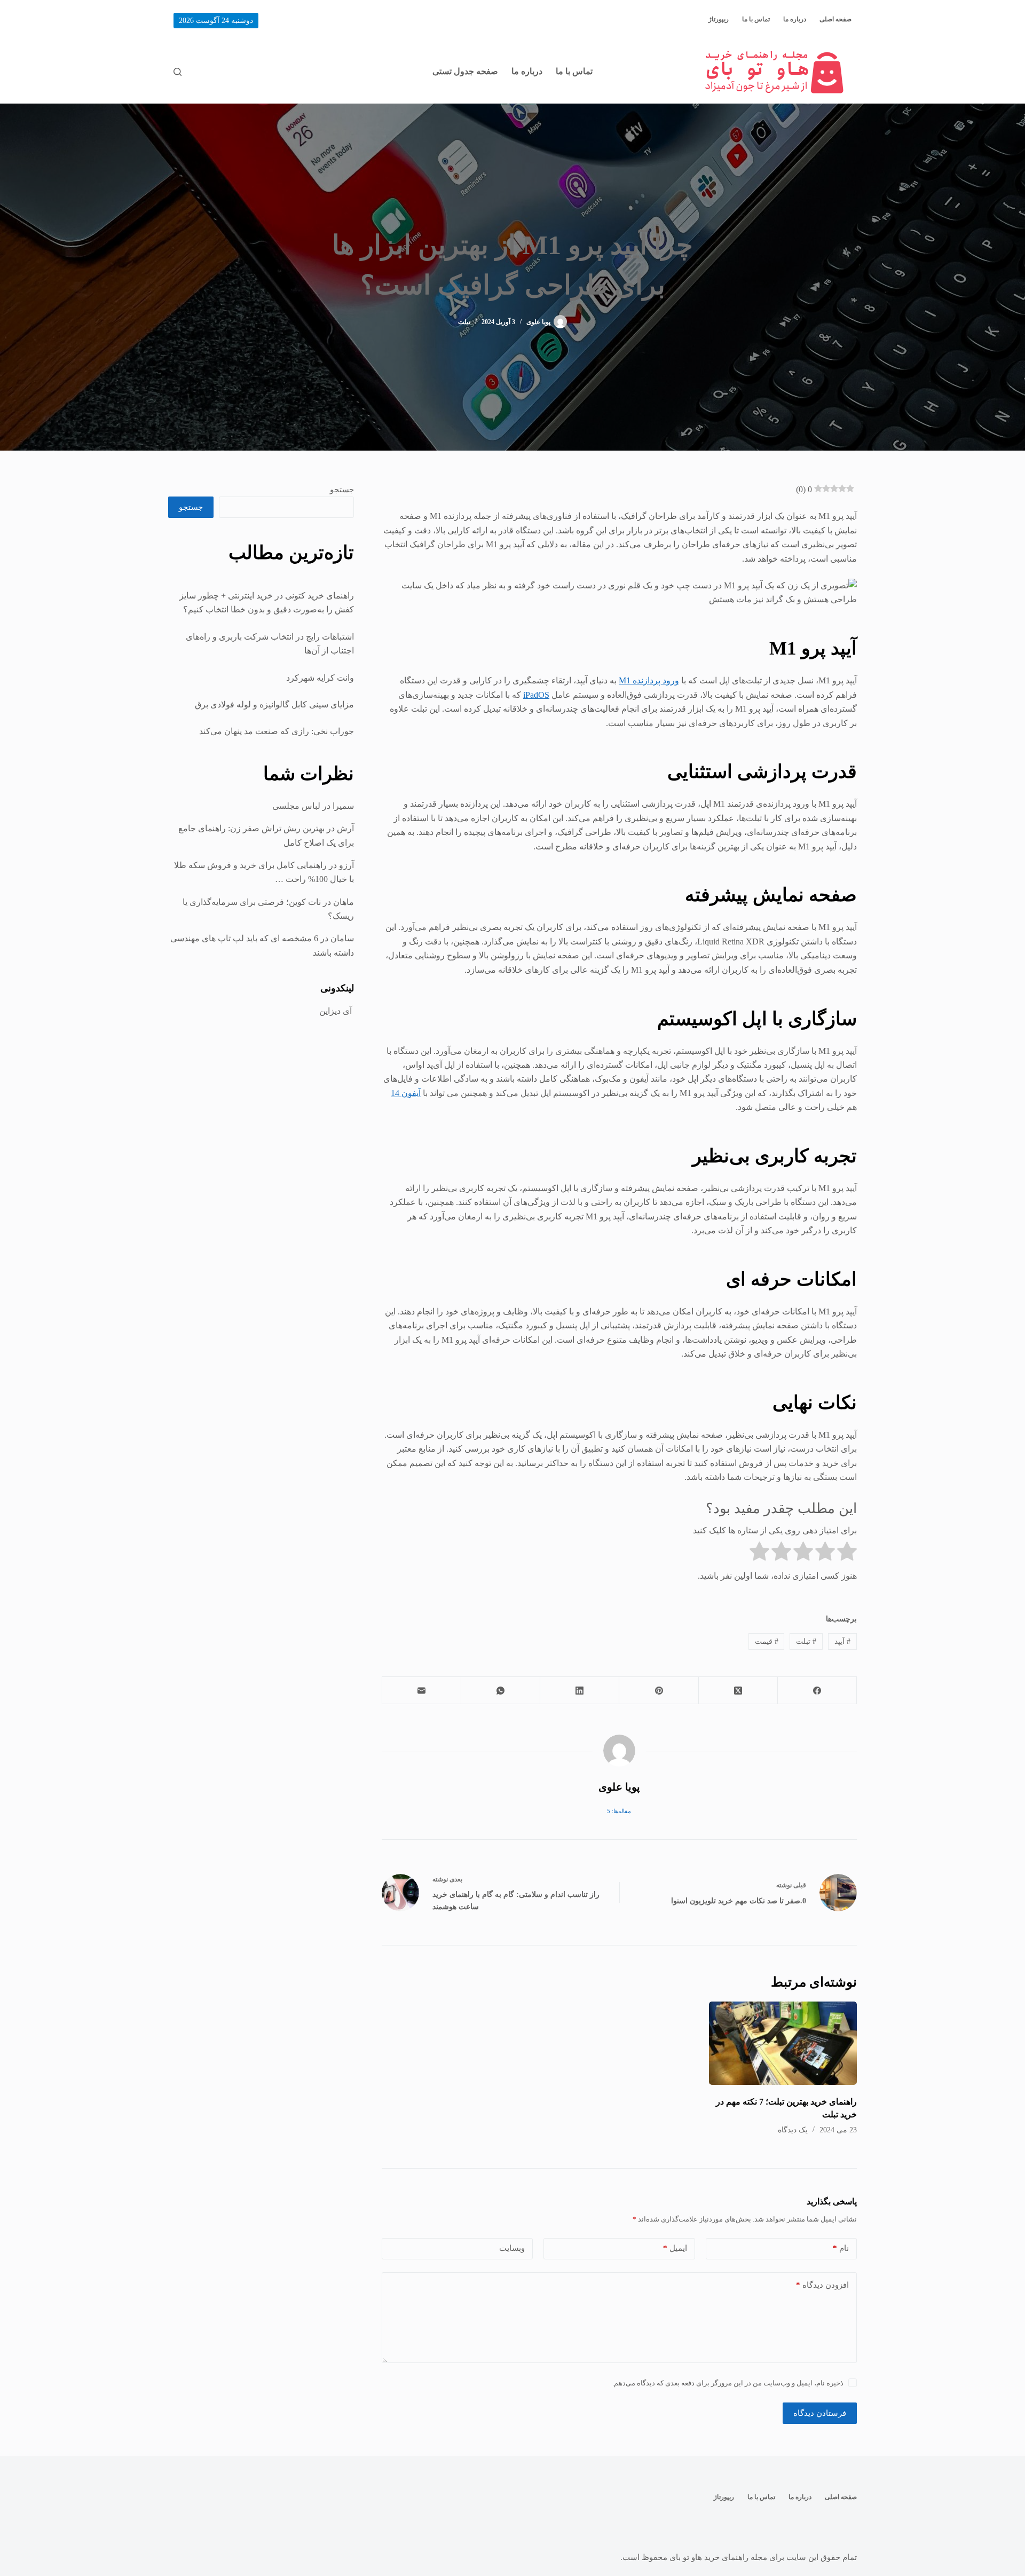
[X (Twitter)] (738, 1691)
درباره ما (795, 19)
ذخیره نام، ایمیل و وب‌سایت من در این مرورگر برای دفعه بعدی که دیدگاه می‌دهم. (728, 2383)
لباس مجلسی (296, 806)
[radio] (847, 1553)
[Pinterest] (658, 1691)
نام (841, 2248)
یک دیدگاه (793, 2130)
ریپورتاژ (719, 19)
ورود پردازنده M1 (649, 680)
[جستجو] (178, 72)
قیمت (767, 1641)
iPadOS (536, 695)
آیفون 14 (406, 1093)
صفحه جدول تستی (465, 71)
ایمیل (675, 2248)
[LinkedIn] (579, 1691)
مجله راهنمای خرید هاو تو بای (718, 2557)
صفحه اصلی (835, 19)
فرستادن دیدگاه (820, 2413)
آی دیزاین (337, 1011)
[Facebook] (817, 1691)
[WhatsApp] (500, 1691)
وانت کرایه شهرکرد (320, 678)
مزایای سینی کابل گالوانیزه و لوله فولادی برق (274, 704)
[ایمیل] (421, 1691)
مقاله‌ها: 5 (619, 1811)
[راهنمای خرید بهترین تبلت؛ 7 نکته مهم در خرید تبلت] (783, 2043)
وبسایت (512, 2248)
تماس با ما (756, 19)
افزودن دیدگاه (822, 2285)
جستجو (342, 490)
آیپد (842, 1641)
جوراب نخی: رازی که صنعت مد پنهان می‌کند (277, 731)
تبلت (464, 322)
